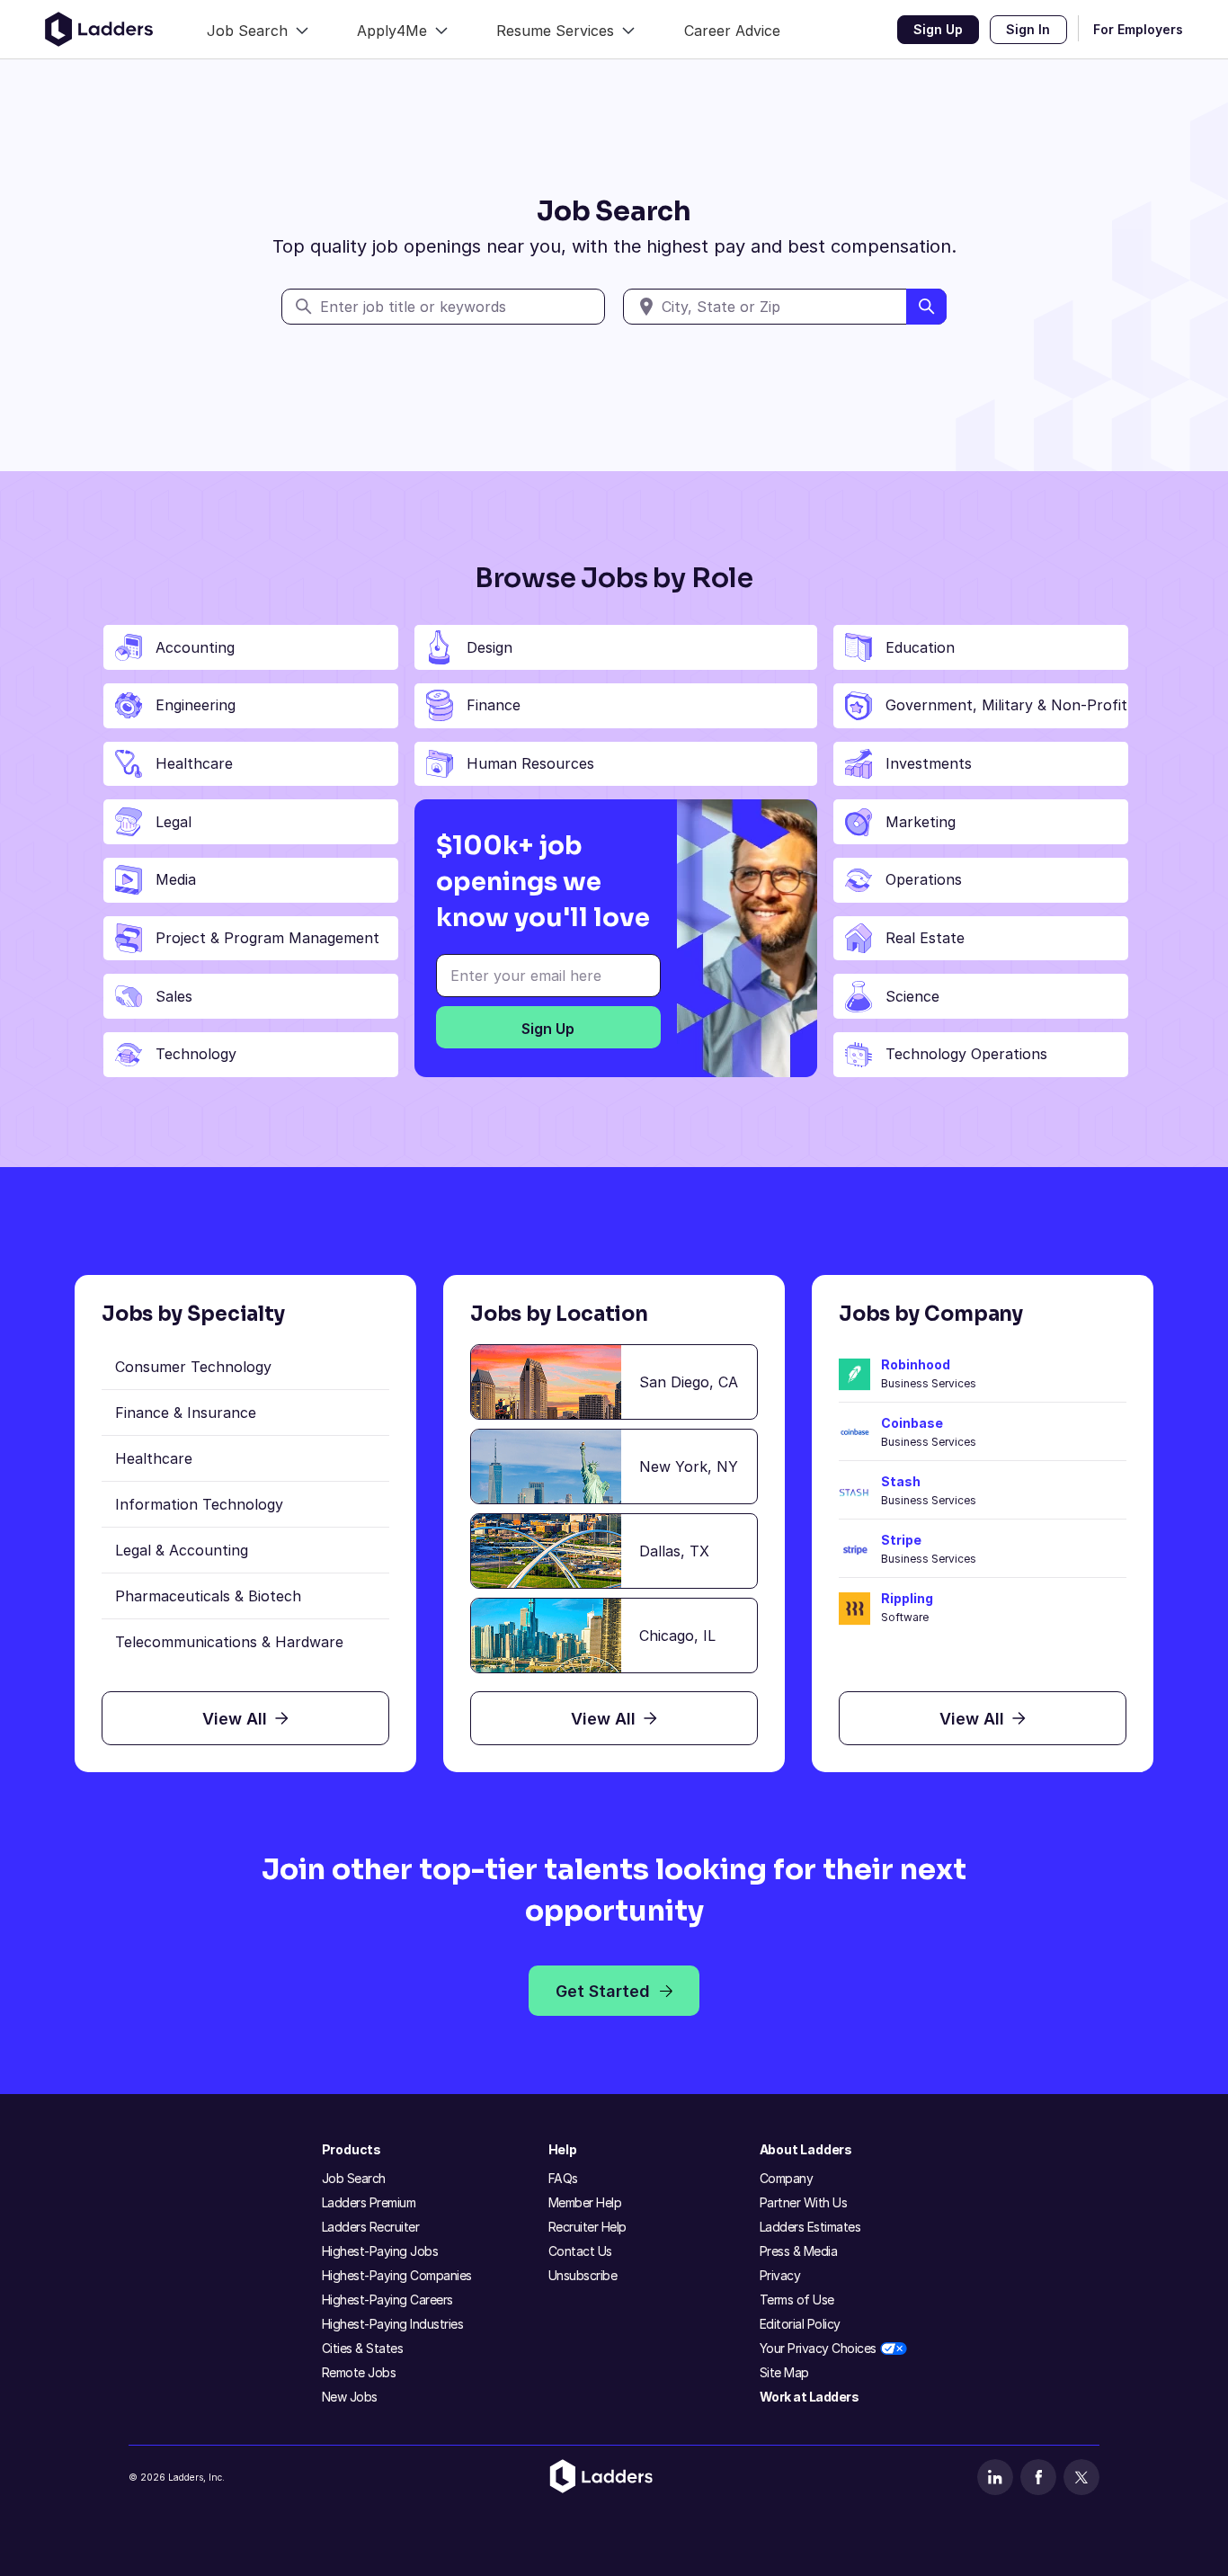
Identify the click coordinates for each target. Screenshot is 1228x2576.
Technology (196, 1054)
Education (920, 647)
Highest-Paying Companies (397, 2275)
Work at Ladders (810, 2397)
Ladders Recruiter (371, 2227)
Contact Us (580, 2251)
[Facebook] (1038, 2477)
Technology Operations (966, 1054)
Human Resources (530, 763)
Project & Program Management (267, 938)
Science (912, 996)
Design (489, 647)
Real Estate (925, 938)
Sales (174, 996)
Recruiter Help (587, 2227)
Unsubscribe (583, 2275)
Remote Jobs (359, 2372)
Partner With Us (804, 2202)
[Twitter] (1081, 2477)
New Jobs (350, 2397)
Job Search (354, 2178)
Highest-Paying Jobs (380, 2251)
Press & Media (799, 2251)
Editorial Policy (800, 2324)
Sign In (1028, 29)
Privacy (780, 2275)
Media (176, 879)
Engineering (196, 705)
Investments (929, 763)
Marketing (921, 822)
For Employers (1138, 29)
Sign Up (938, 29)
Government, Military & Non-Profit (1006, 705)
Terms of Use (797, 2300)
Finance (494, 705)
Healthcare (194, 763)
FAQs (563, 2178)
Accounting (195, 647)
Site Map (784, 2372)
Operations (924, 879)
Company (787, 2178)
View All (235, 1719)
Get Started (603, 1991)
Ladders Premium (369, 2202)
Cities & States (363, 2348)
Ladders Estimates (810, 2227)
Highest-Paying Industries (393, 2324)
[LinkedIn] (995, 2477)
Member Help (585, 2202)
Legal (174, 822)
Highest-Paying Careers (387, 2300)
